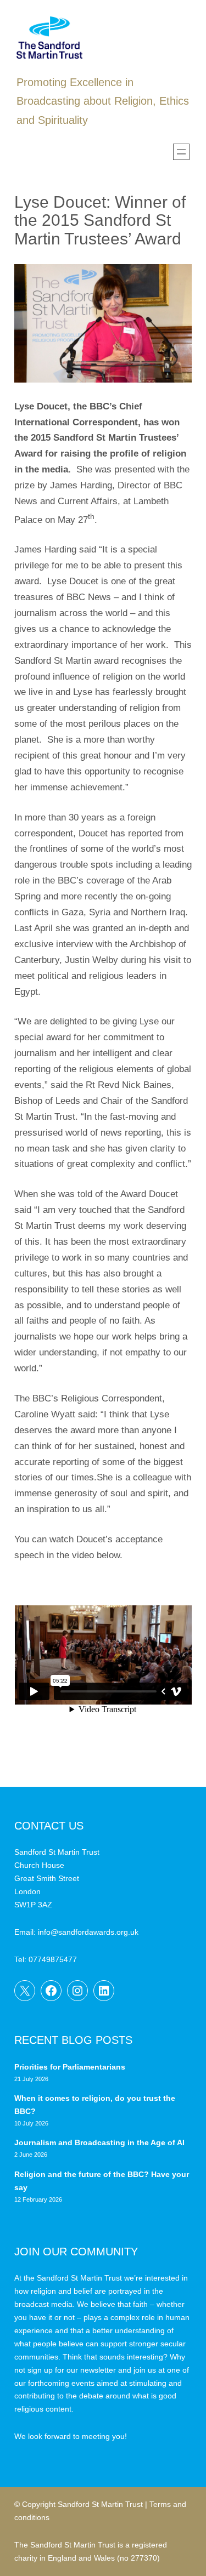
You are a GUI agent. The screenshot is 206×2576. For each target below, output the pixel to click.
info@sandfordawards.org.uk (88, 1932)
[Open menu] (181, 152)
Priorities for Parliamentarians (70, 2067)
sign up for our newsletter (72, 2370)
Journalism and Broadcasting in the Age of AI (101, 2142)
